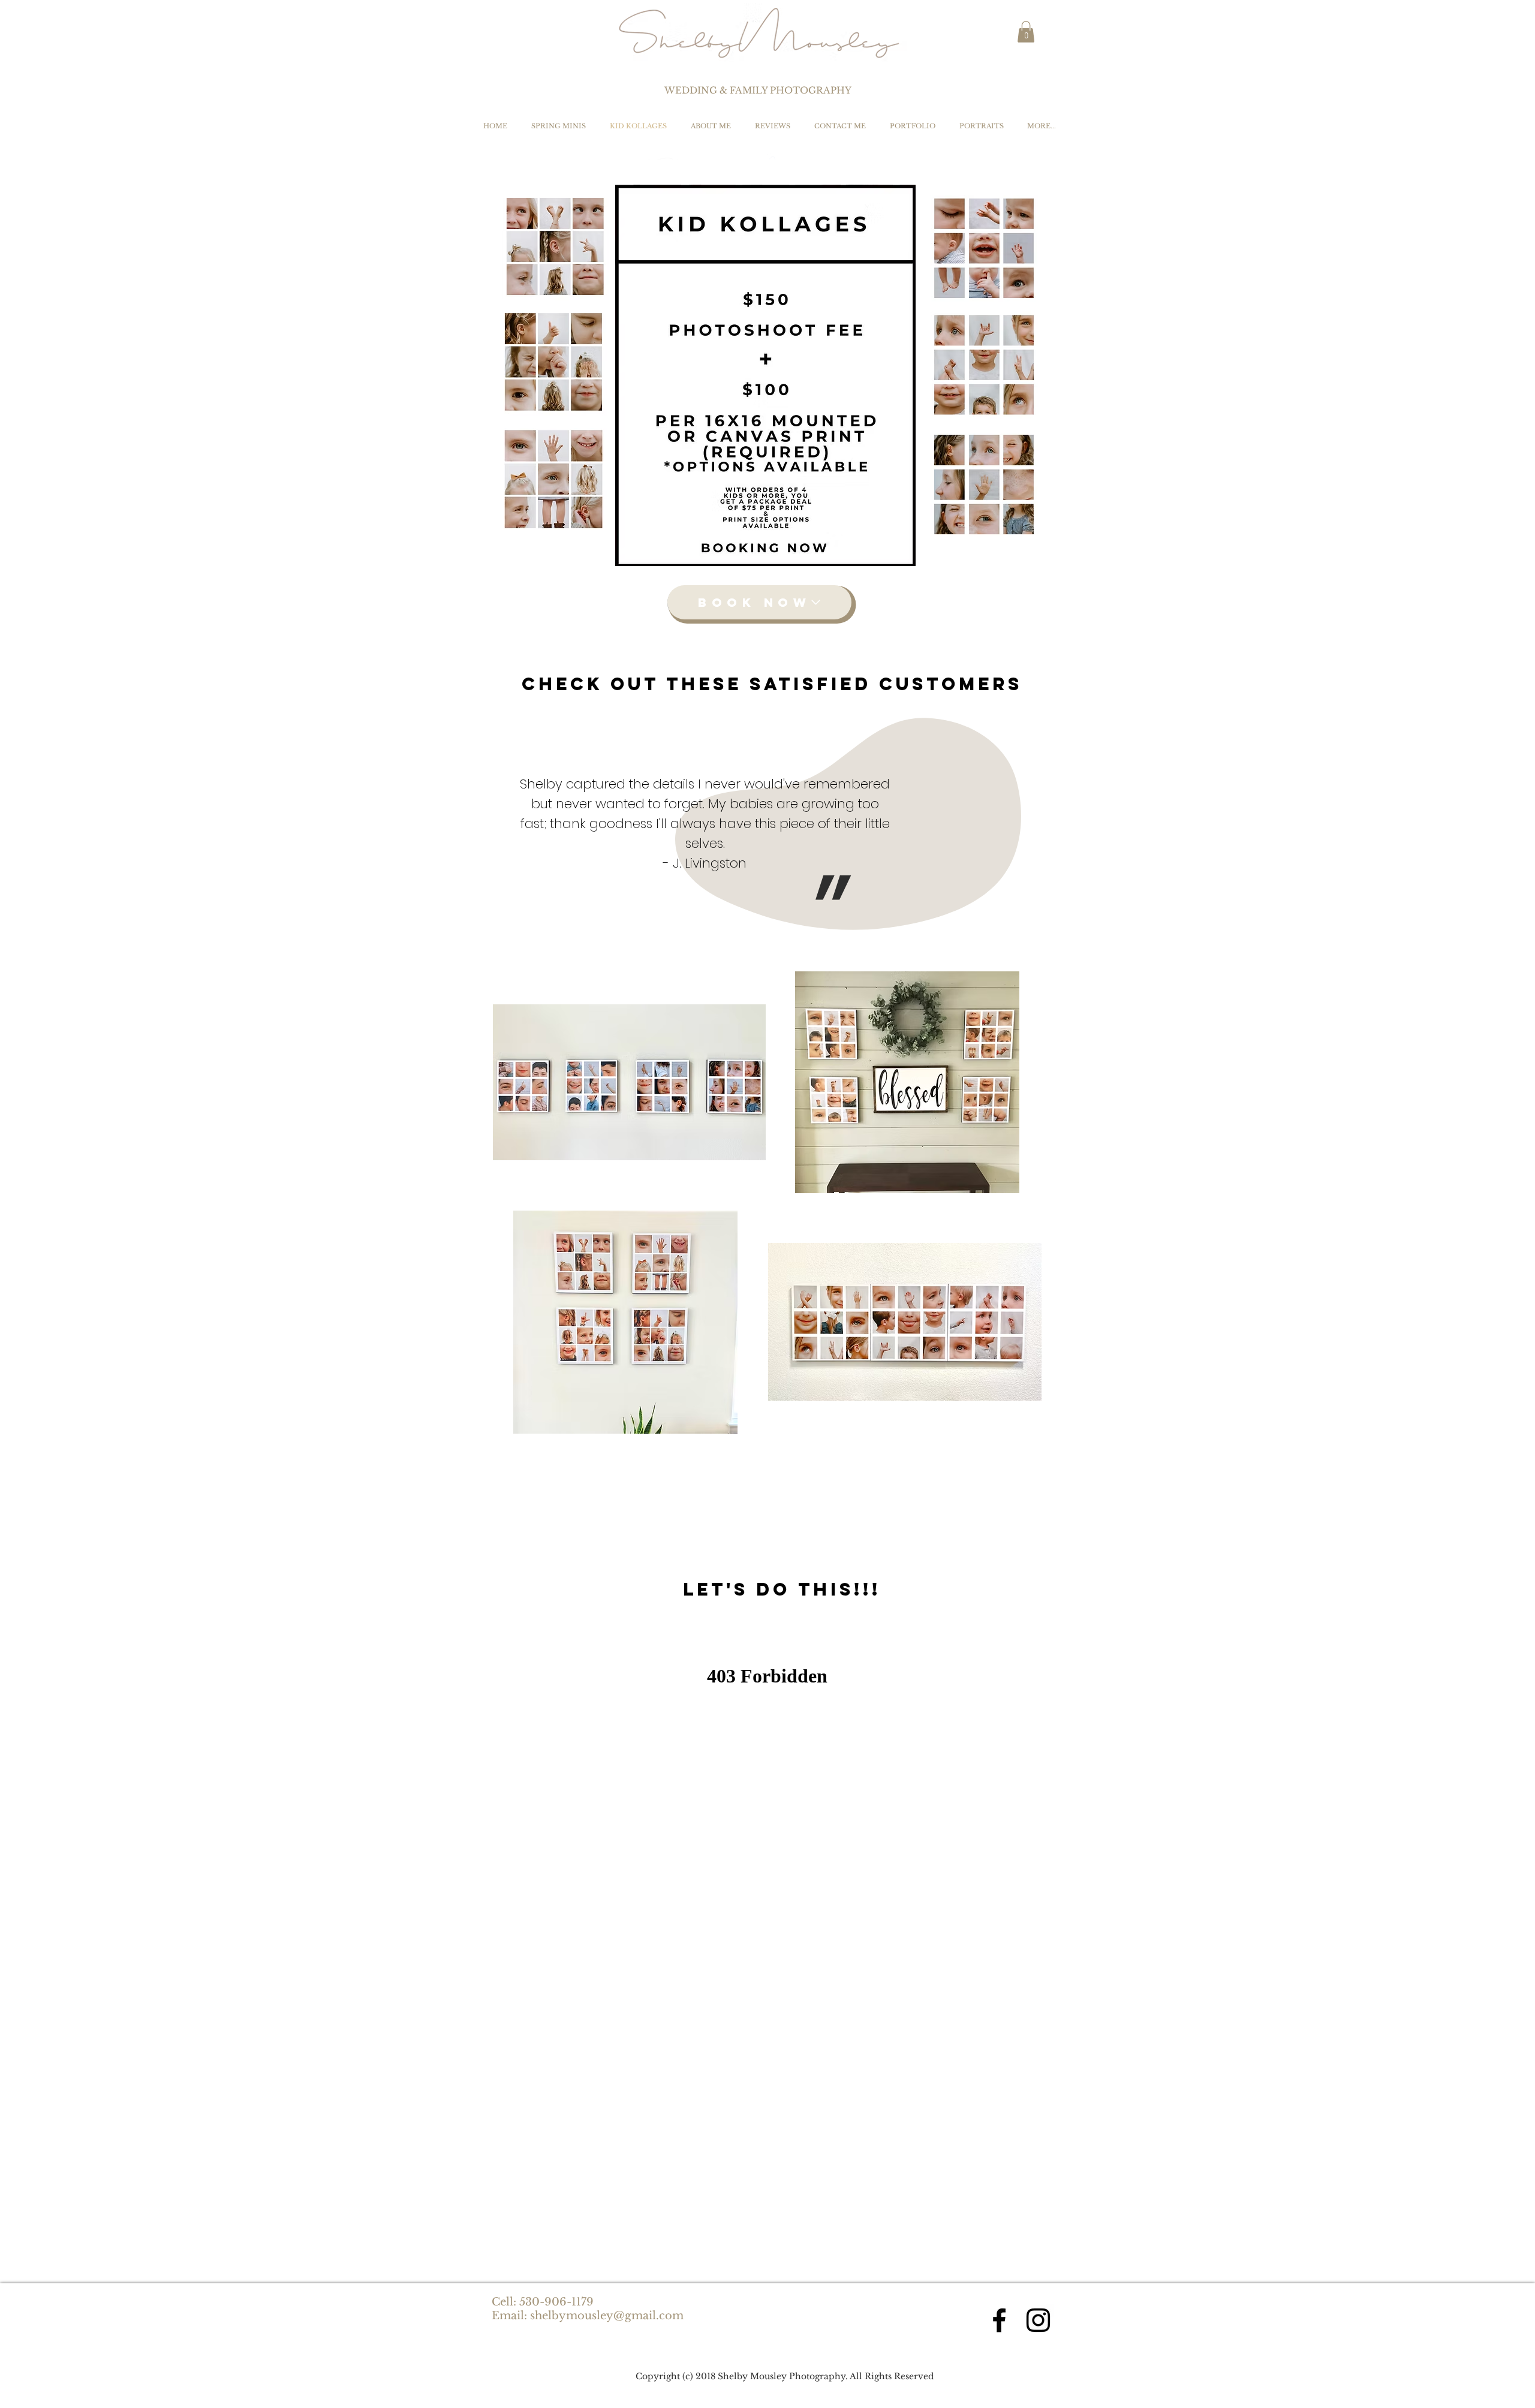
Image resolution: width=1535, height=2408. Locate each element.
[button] (1026, 32)
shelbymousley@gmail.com (607, 2316)
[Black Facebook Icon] (999, 2320)
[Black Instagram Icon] (1038, 2320)
